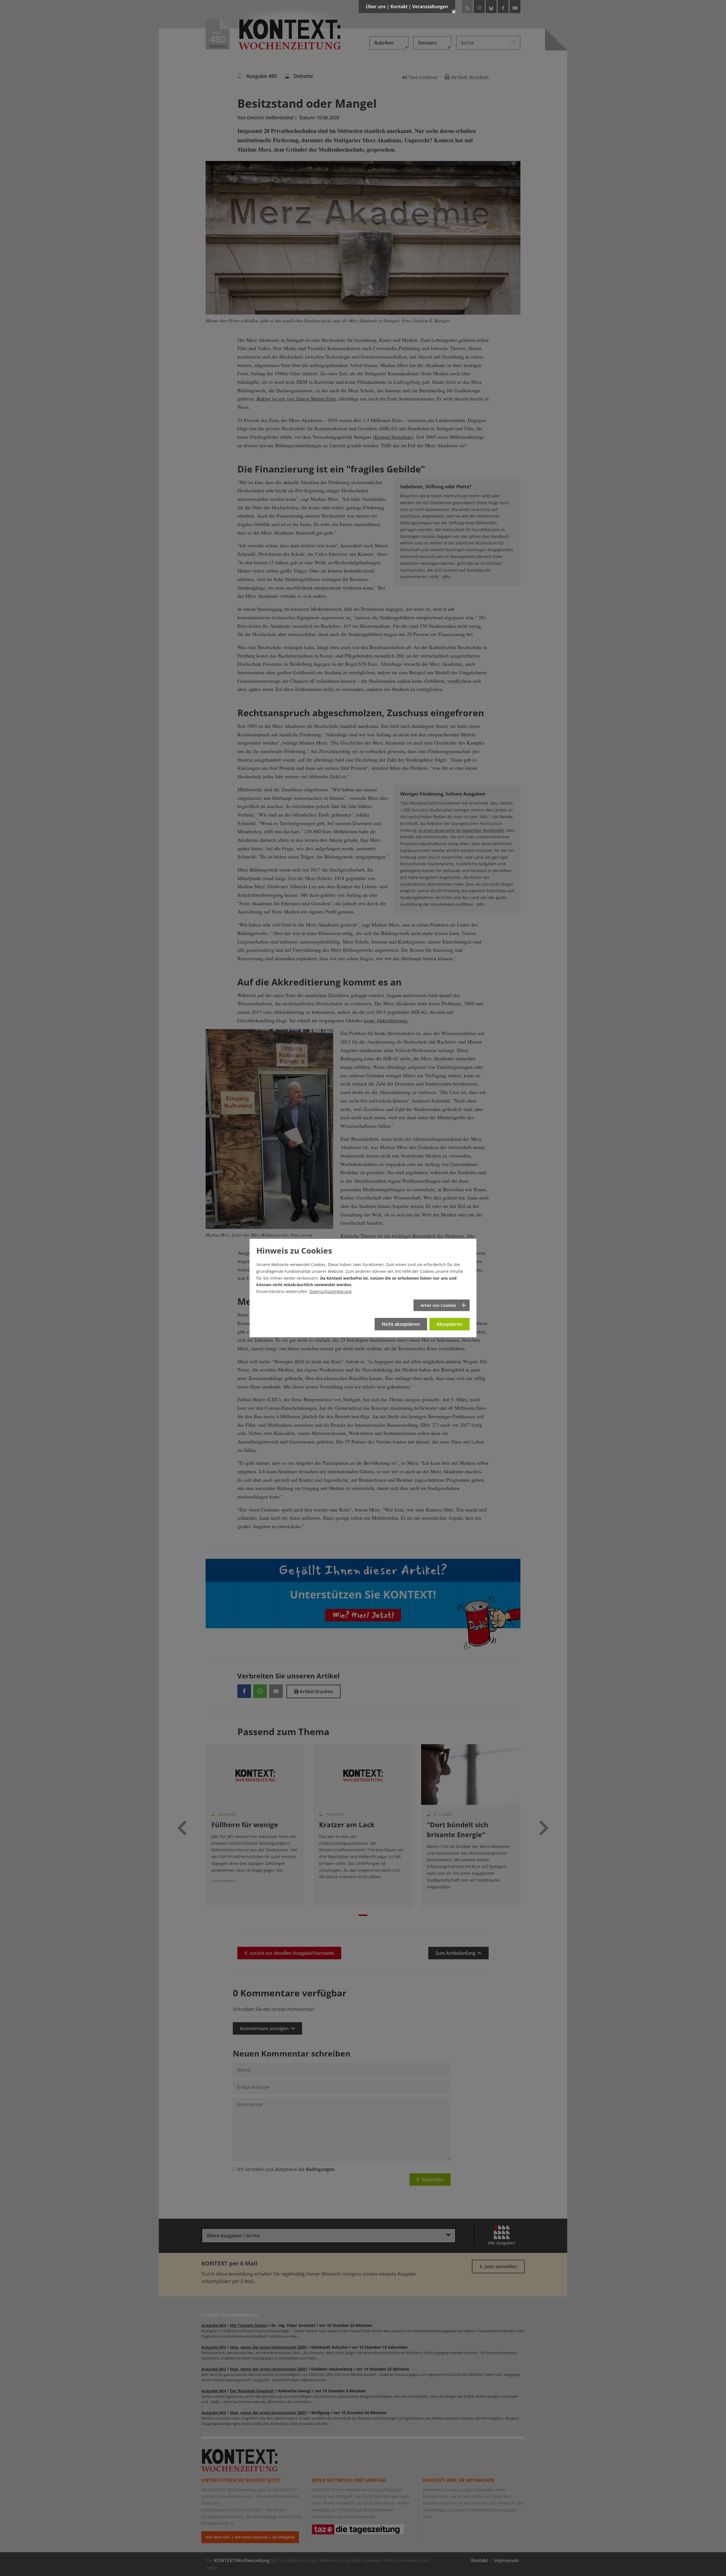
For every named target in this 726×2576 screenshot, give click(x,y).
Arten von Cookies (438, 1305)
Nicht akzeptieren (401, 1324)
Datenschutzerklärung (331, 1291)
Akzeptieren (449, 1324)
